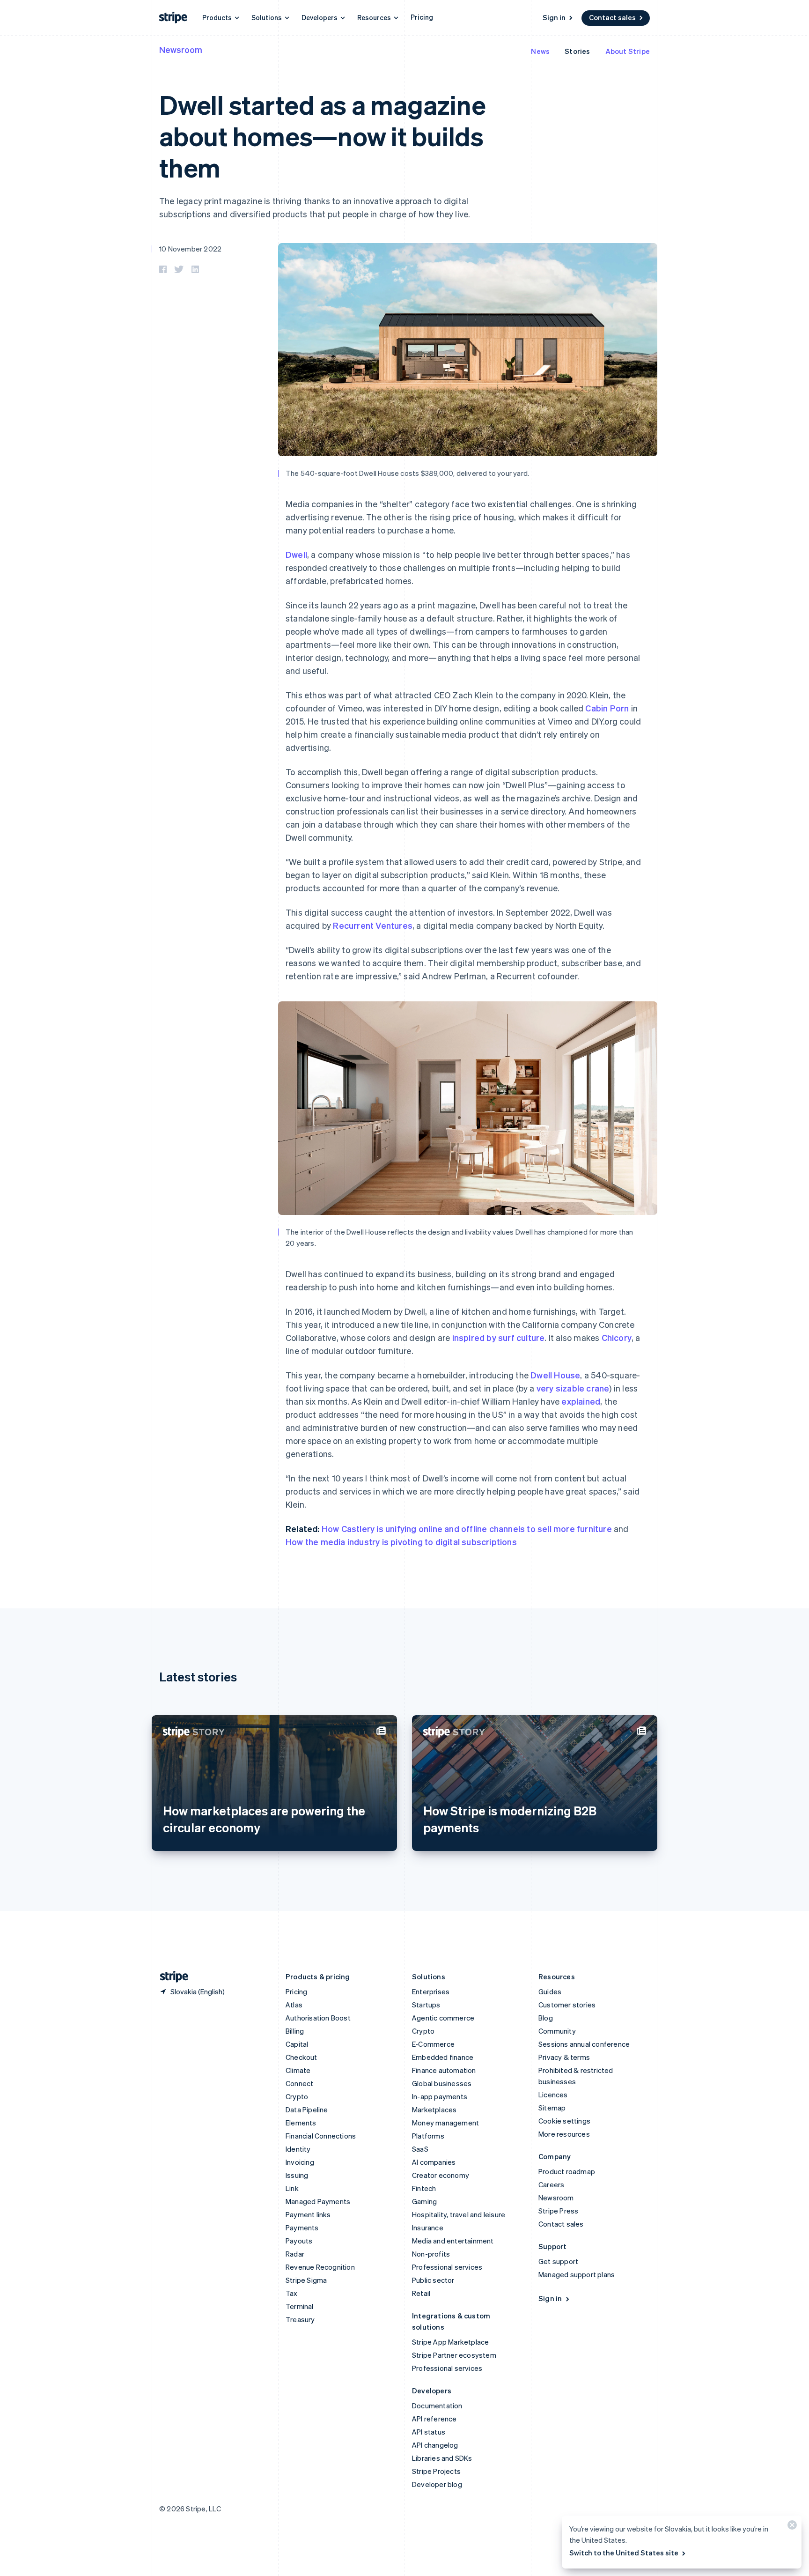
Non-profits (431, 2254)
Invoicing (300, 2162)
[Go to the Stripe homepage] (170, 1977)
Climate (298, 2070)
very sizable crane (573, 1388)
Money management (445, 2123)
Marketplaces (434, 2110)
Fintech (424, 2188)
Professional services (447, 2267)
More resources (564, 2134)
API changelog (435, 2445)
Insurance (428, 2228)
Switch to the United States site (624, 2553)
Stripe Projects (436, 2471)
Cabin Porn (607, 708)
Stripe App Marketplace (450, 2342)
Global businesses (442, 2083)
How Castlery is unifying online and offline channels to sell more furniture (467, 1529)
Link (292, 2188)
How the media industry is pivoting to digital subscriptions (401, 1542)
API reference (434, 2419)
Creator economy (441, 2175)
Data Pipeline (307, 2110)
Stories (577, 51)
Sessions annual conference (584, 2044)
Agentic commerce (443, 2018)
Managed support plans (577, 2274)
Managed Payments (318, 2201)
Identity (298, 2149)
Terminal (300, 2306)
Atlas (294, 2005)
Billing (295, 2031)
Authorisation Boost (318, 2018)
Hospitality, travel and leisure (459, 2214)
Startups (426, 2005)
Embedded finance (443, 2057)
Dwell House (555, 1375)
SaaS (420, 2149)
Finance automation (444, 2070)
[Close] (791, 2527)
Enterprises (431, 1991)
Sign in (554, 17)
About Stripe (628, 51)
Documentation (437, 2406)
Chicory (617, 1337)
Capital (297, 2044)
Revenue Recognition (320, 2267)
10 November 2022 (190, 249)
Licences (553, 2095)
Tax (292, 2293)
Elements (301, 2123)
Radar (295, 2254)
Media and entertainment (453, 2241)
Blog (546, 2018)
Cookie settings (564, 2121)
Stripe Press (558, 2211)
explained (581, 1401)
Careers (551, 2184)
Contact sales (612, 17)
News (540, 51)
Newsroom (181, 49)
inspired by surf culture (499, 1337)
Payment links (308, 2214)
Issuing (297, 2175)
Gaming (424, 2201)
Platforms (428, 2136)
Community (557, 2031)
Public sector (433, 2280)
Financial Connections (321, 2136)
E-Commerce (433, 2044)
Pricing (422, 17)
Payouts (299, 2241)
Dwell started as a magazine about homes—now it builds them (322, 136)
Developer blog (437, 2484)
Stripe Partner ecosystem (454, 2355)
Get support (558, 2261)
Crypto (297, 2096)
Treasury (300, 2319)
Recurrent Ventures (373, 925)
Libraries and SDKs (442, 2458)
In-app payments (440, 2096)
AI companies (434, 2162)
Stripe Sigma (306, 2280)
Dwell (296, 554)
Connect (299, 2083)
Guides (550, 1991)
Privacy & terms (564, 2057)
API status (429, 2432)
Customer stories (567, 2005)
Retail (421, 2293)
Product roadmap (567, 2171)
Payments (302, 2228)
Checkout (302, 2057)
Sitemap (552, 2108)
